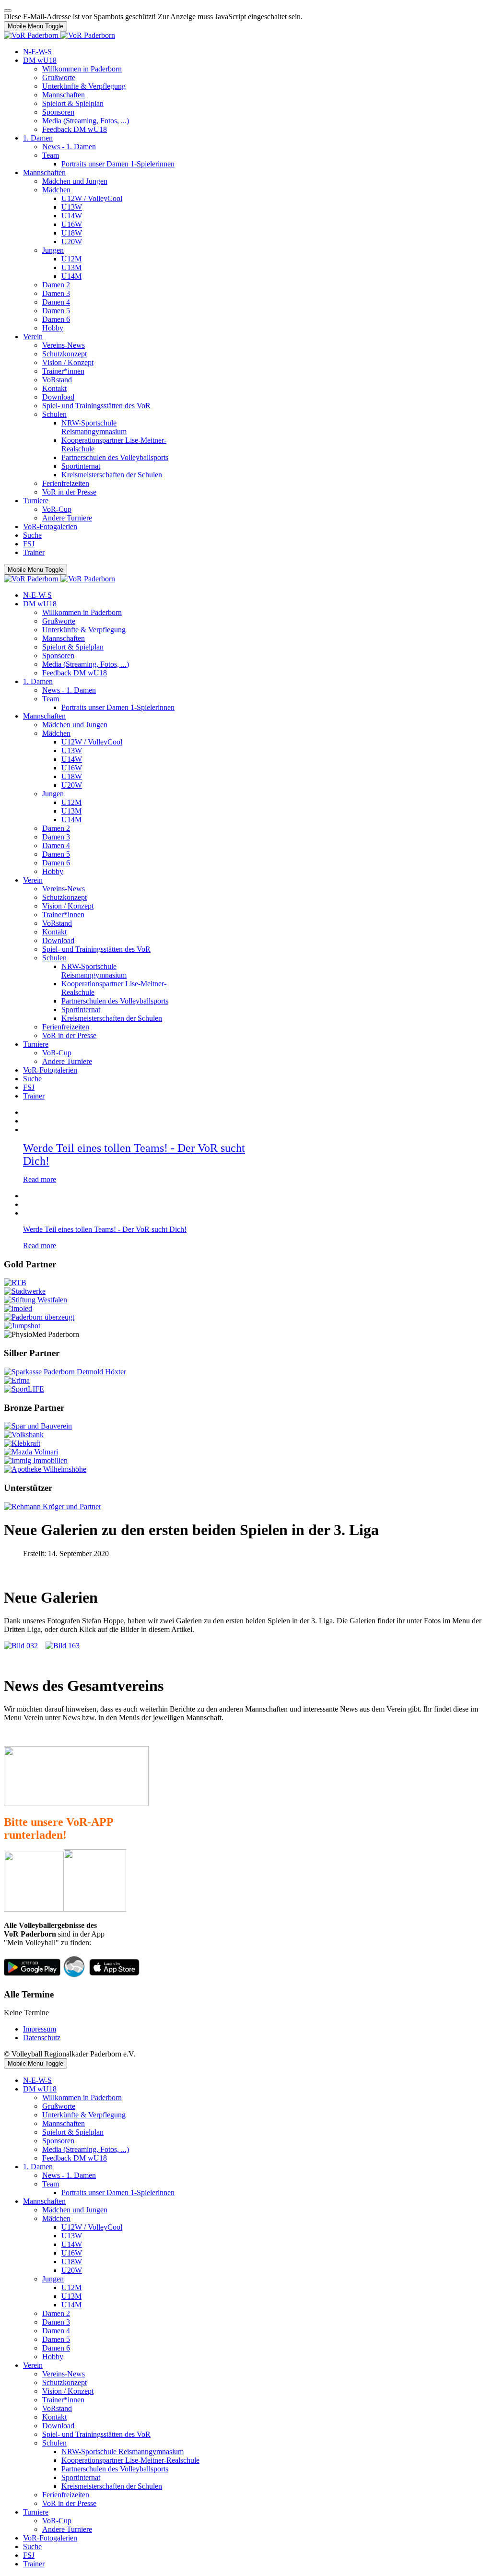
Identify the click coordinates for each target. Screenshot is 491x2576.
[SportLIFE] (24, 1389)
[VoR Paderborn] (59, 35)
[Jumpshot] (22, 1326)
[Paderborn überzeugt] (39, 1317)
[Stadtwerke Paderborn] (25, 1291)
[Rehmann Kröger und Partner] (53, 1507)
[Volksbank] (24, 1435)
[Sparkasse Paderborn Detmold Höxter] (65, 1372)
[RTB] (15, 1282)
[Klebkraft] (22, 1443)
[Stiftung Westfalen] (35, 1300)
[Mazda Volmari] (31, 1452)
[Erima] (17, 1380)
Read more (40, 1179)
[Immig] (36, 1460)
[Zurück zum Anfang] (8, 11)
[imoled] (18, 1308)
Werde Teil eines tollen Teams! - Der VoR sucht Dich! (105, 1229)
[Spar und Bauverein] (38, 1426)
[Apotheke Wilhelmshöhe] (45, 1469)
